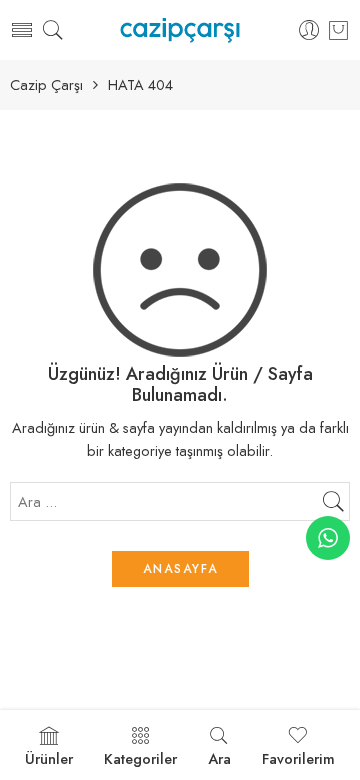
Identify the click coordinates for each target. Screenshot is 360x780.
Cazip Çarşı (46, 85)
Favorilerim (298, 758)
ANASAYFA (180, 569)
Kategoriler (140, 758)
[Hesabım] (309, 30)
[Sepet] (338, 30)
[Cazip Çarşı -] (179, 30)
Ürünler (49, 758)
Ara (219, 758)
